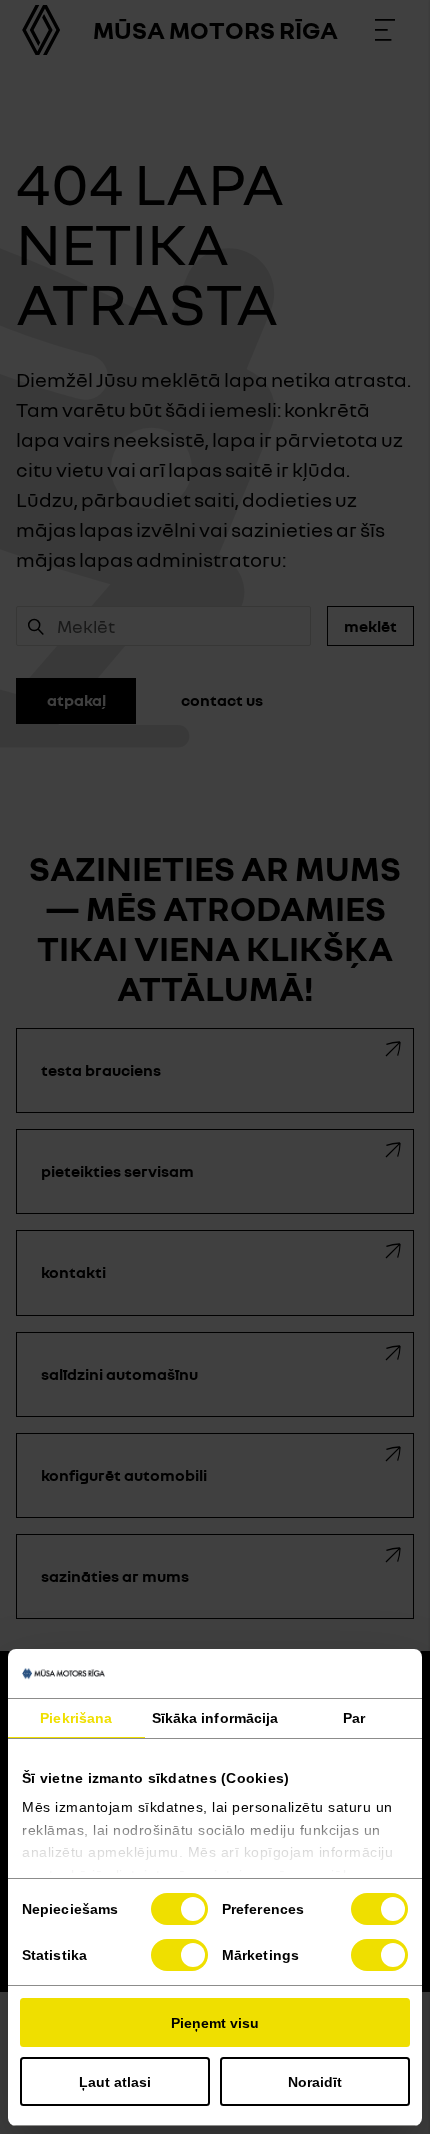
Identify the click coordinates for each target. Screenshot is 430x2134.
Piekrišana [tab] (76, 1718)
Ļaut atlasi (115, 2082)
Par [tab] (354, 1718)
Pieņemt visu (215, 2023)
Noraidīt (315, 2082)
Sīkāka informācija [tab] (215, 1718)
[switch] (379, 1909)
